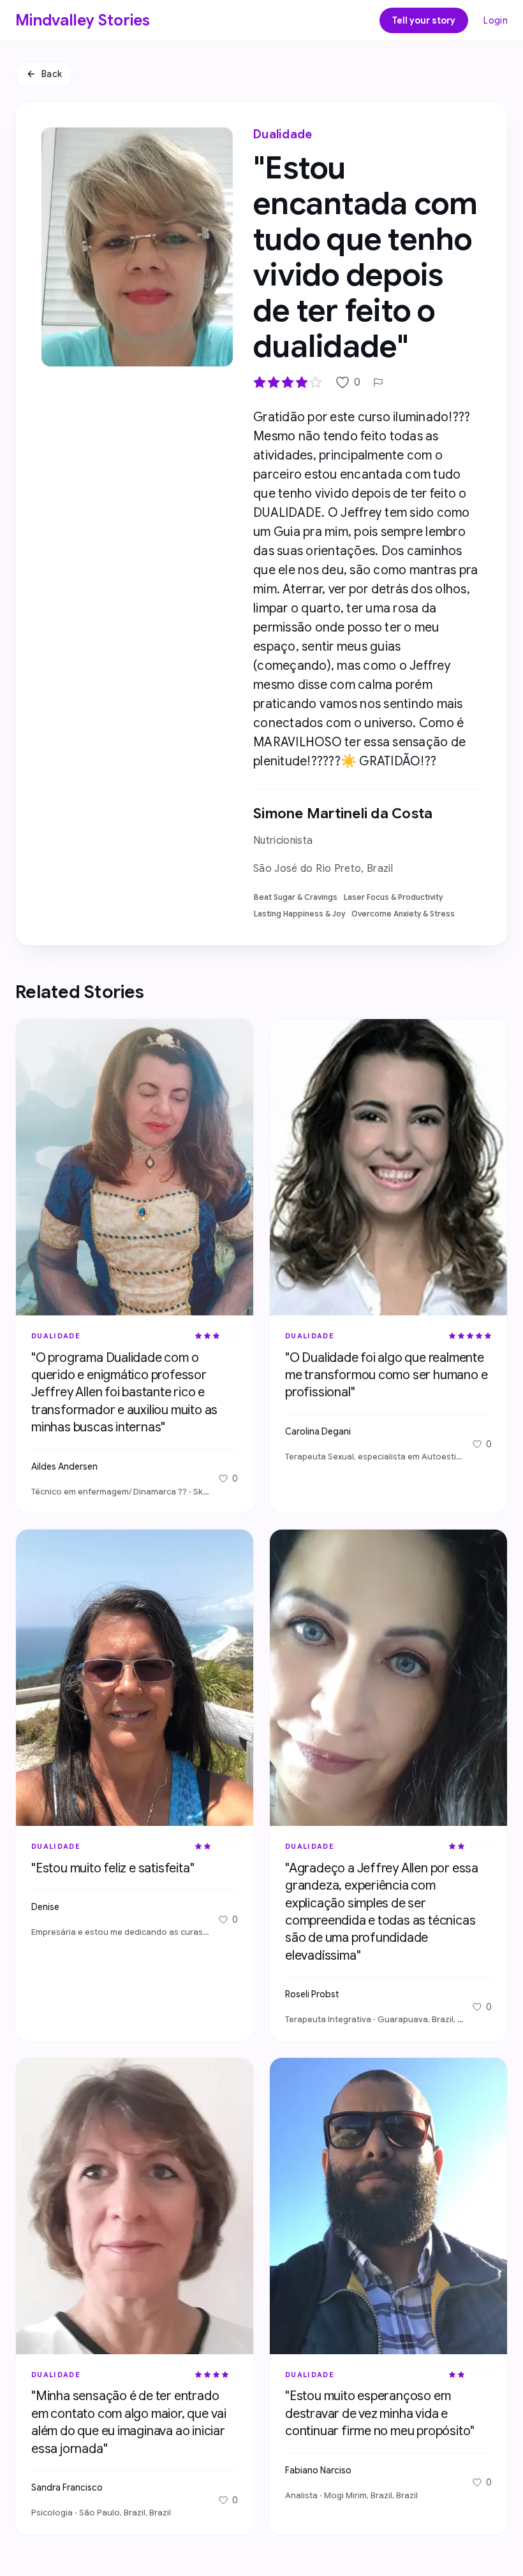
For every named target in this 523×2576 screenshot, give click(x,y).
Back (52, 74)
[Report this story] (378, 382)
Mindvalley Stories (83, 20)
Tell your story (424, 20)
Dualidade (283, 134)
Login (496, 20)
